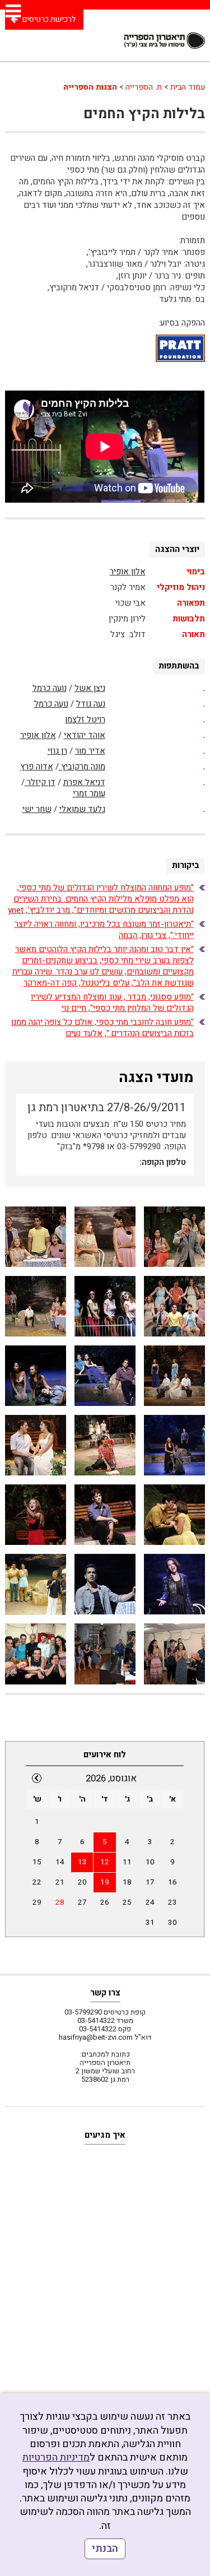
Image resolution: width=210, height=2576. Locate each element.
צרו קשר (105, 1993)
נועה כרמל (50, 688)
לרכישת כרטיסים (49, 19)
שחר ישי (37, 809)
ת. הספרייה (144, 87)
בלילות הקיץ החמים (144, 114)
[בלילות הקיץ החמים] (174, 1237)
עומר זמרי (89, 793)
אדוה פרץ (37, 767)
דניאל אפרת (84, 782)
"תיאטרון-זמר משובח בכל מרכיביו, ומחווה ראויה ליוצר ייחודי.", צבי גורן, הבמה (104, 930)
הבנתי (105, 2549)
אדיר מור (90, 751)
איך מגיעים (105, 2135)
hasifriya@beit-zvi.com (96, 2037)
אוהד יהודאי (85, 735)
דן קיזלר (40, 782)
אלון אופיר (128, 572)
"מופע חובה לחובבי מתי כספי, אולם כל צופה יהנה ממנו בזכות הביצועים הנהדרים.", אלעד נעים (102, 1028)
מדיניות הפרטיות (56, 2457)
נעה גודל (91, 704)
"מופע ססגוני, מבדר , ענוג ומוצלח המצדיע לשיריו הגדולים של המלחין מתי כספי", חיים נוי (112, 1002)
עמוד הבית (188, 87)
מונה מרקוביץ (82, 767)
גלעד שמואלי (82, 809)
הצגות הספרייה (90, 87)
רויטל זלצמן (85, 720)
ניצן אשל (90, 688)
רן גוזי (57, 751)
